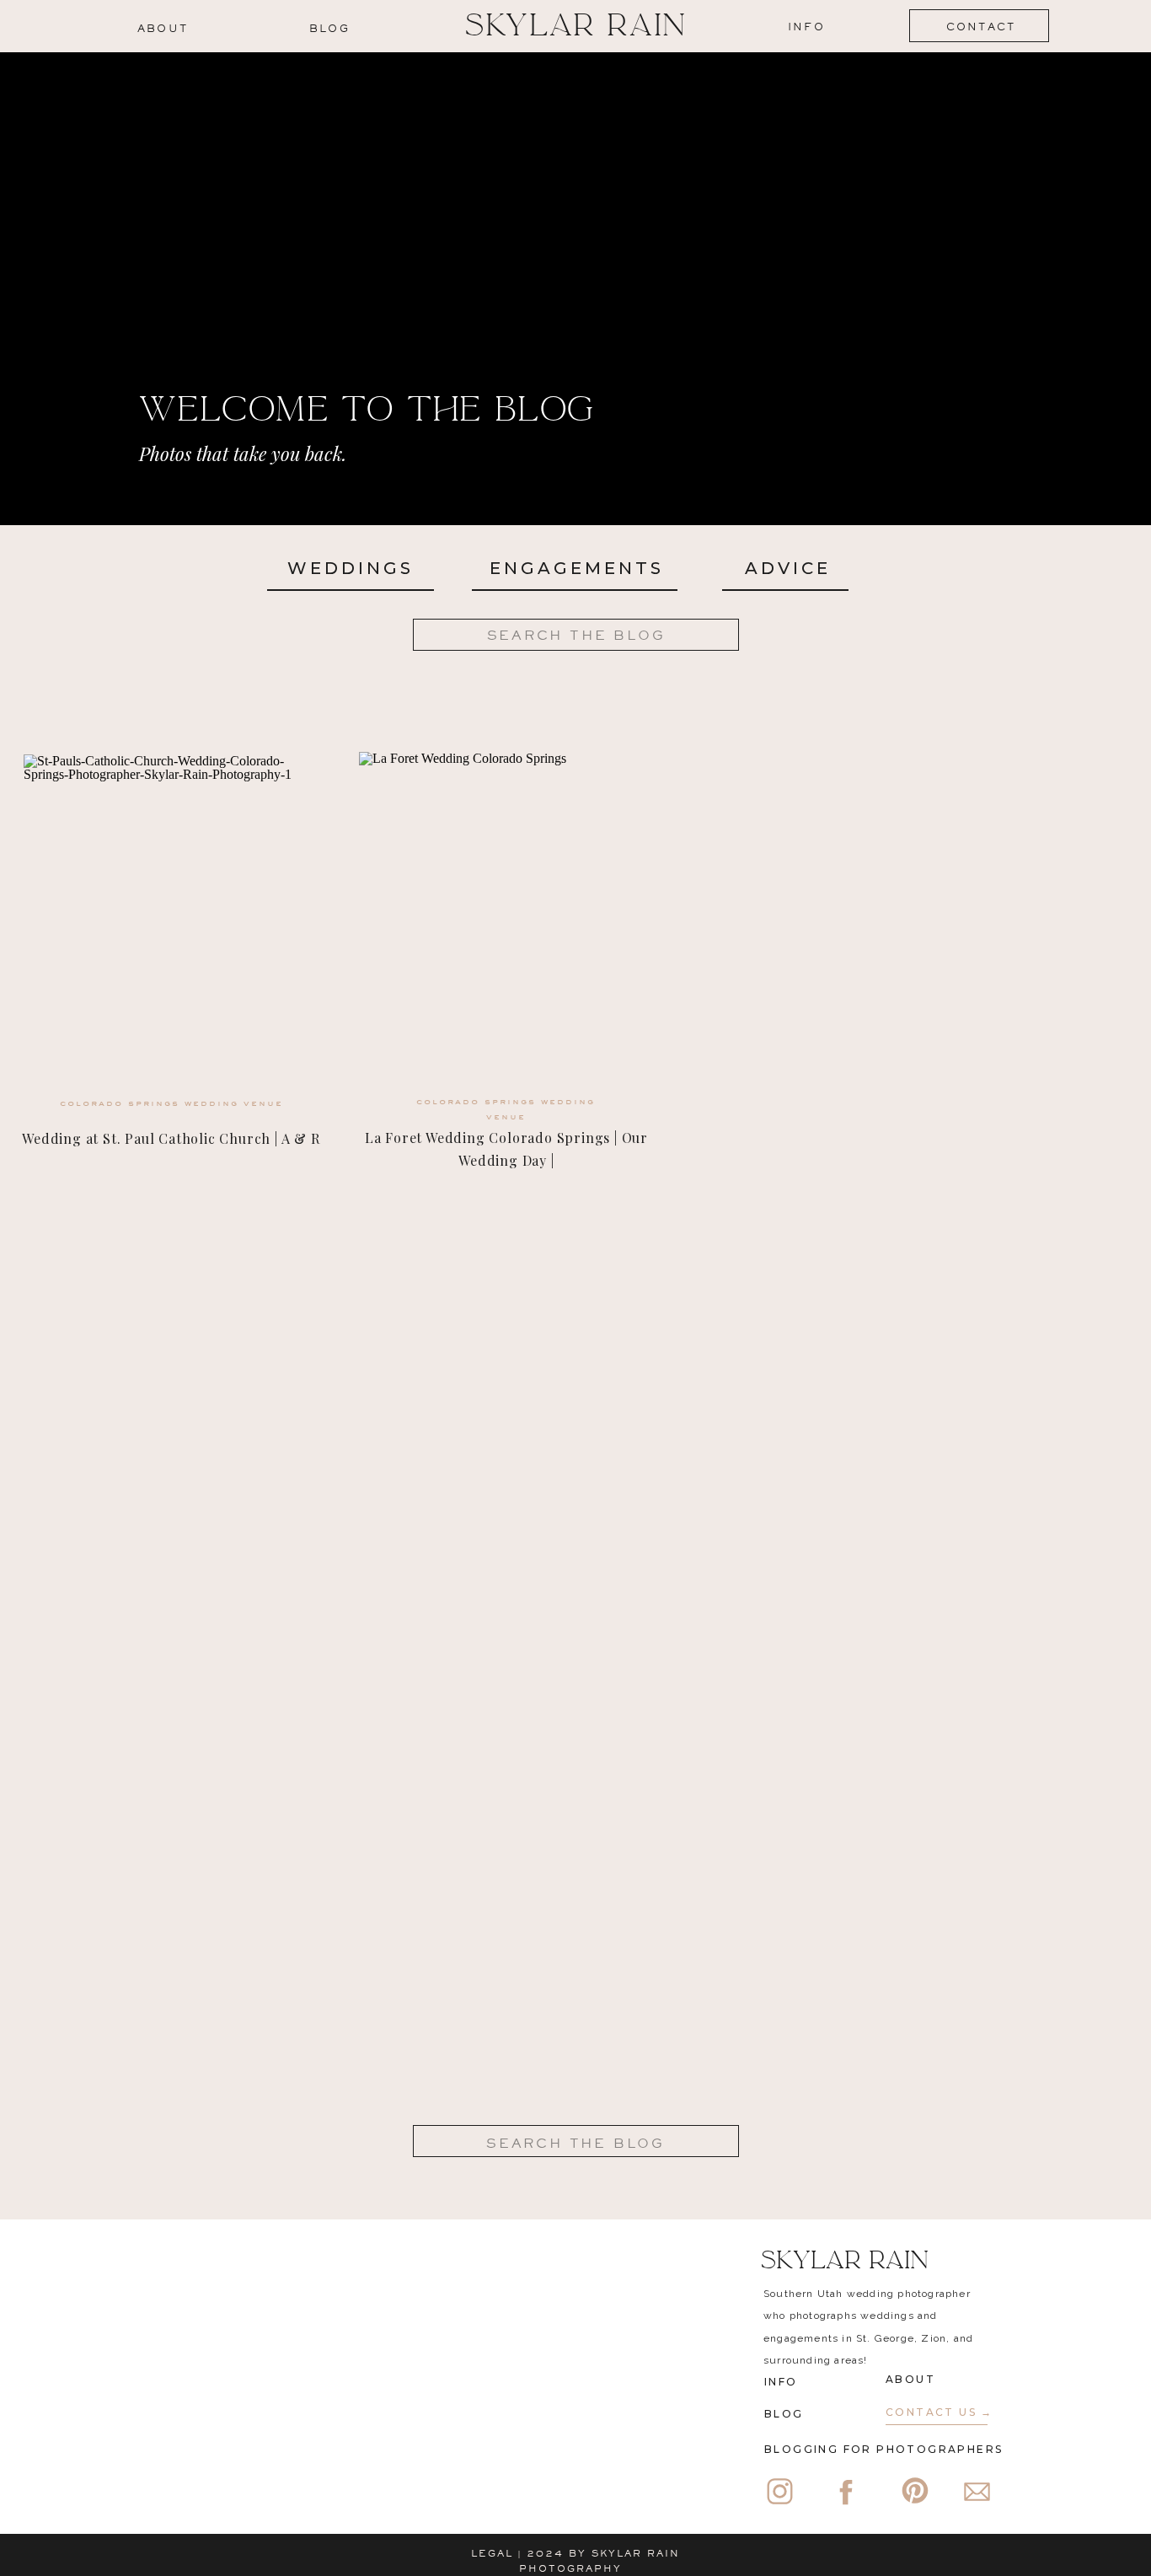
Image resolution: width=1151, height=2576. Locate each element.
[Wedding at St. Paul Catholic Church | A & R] (171, 925)
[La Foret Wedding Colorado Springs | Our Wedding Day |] (506, 923)
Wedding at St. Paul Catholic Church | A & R (171, 1138)
